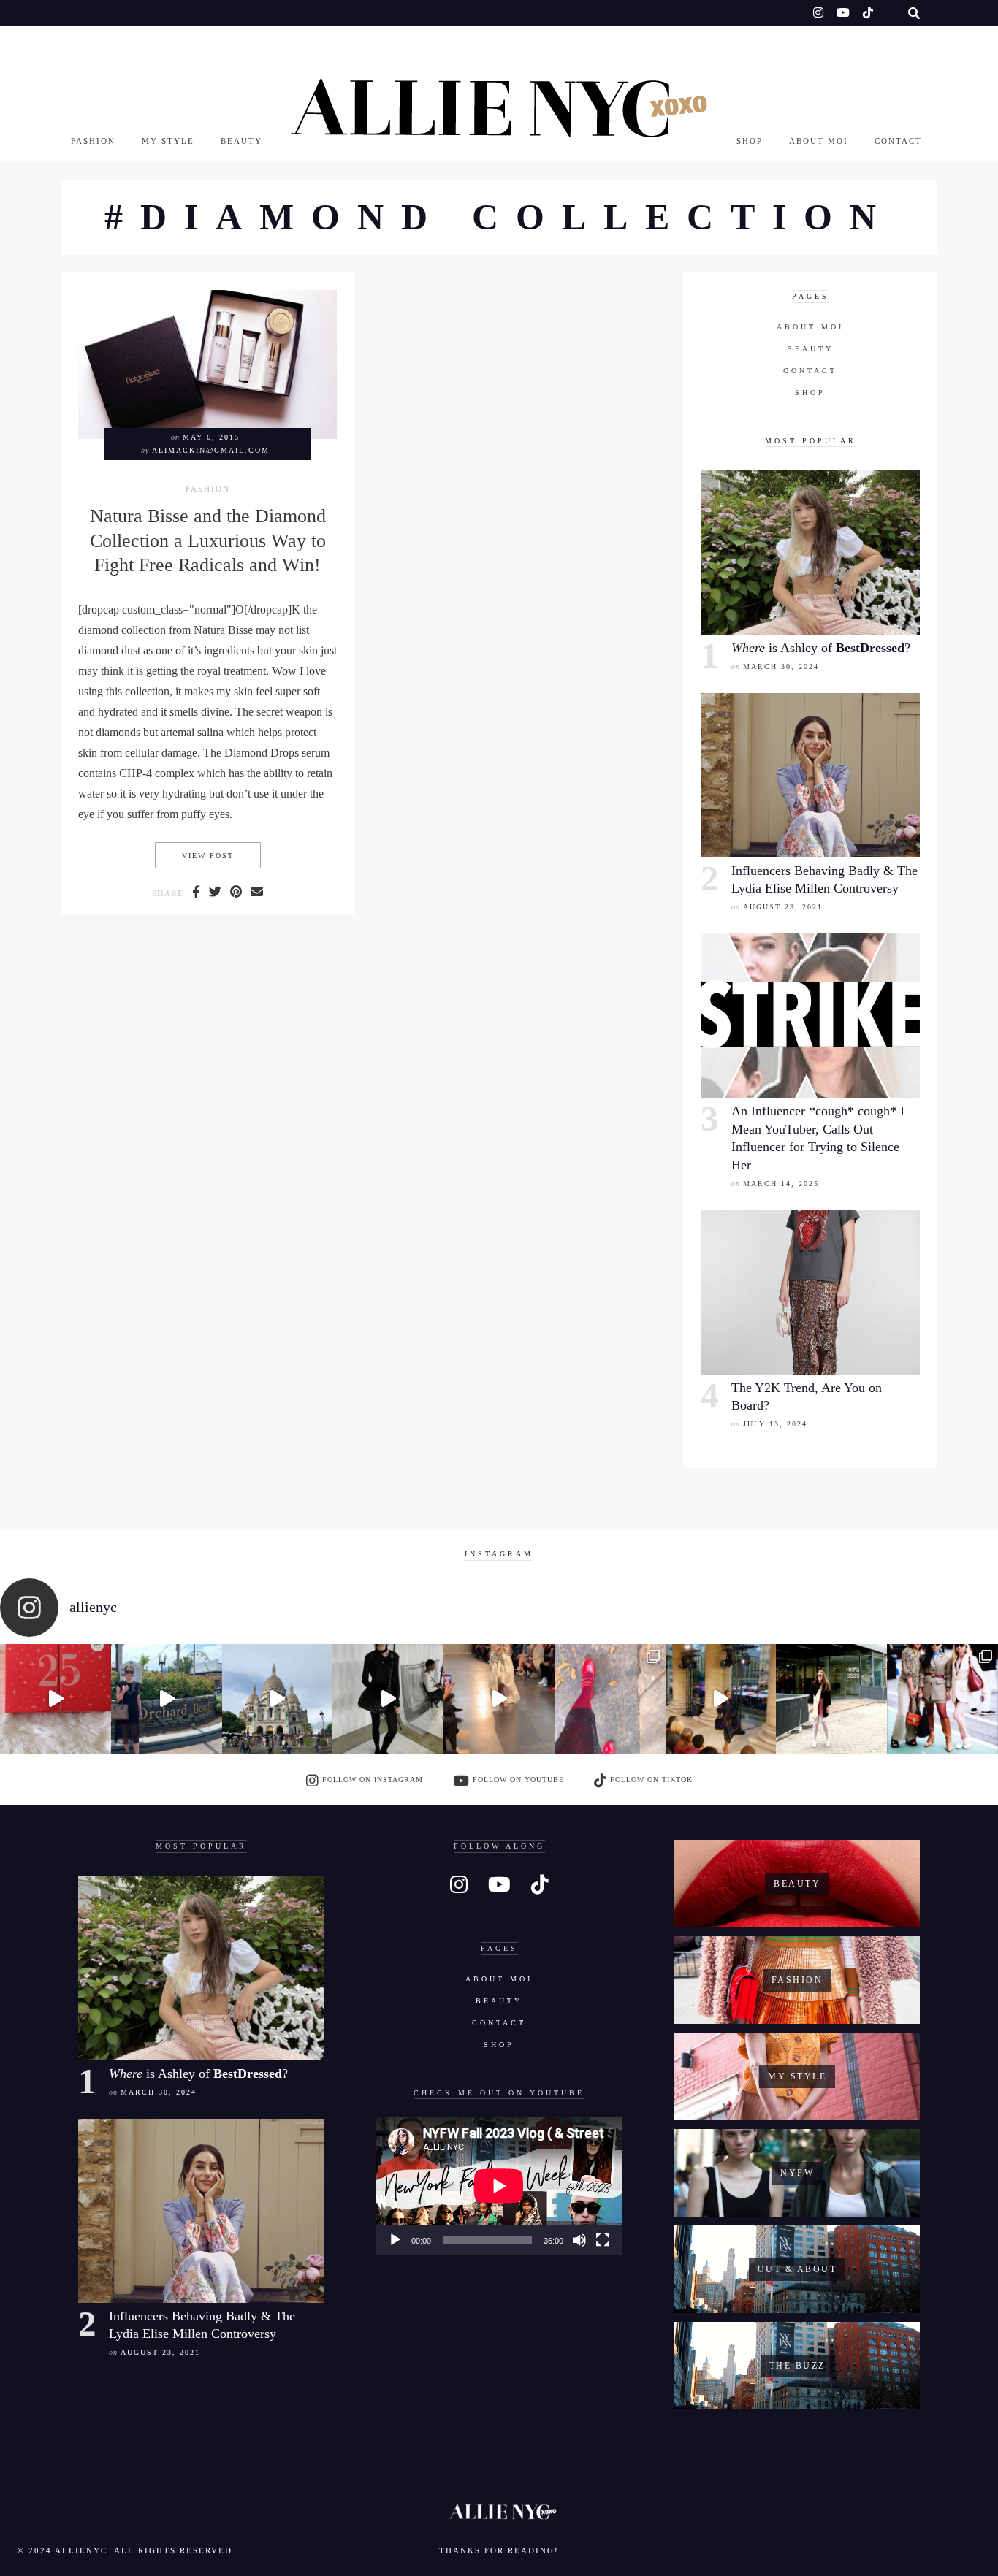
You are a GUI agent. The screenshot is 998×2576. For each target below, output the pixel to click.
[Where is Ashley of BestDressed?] (810, 553)
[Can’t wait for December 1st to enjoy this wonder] (56, 1700)
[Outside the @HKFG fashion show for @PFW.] (831, 1700)
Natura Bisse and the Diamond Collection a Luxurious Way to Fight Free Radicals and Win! (208, 540)
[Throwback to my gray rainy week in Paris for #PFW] (388, 1700)
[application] (499, 2186)
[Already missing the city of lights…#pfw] (610, 1700)
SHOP (750, 141)
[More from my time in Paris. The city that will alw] (278, 1700)
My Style (168, 141)
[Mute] (579, 2240)
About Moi (819, 141)
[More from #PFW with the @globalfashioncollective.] (499, 1700)
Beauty (241, 141)
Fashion (93, 141)
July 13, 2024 (775, 1424)
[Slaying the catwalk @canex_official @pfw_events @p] (721, 1700)
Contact (898, 141)
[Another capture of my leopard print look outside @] (942, 1700)
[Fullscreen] (603, 2240)
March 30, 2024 (781, 666)
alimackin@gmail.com (211, 450)
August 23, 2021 (783, 907)
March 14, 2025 (781, 1184)
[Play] (395, 2240)
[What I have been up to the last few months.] (167, 1700)
